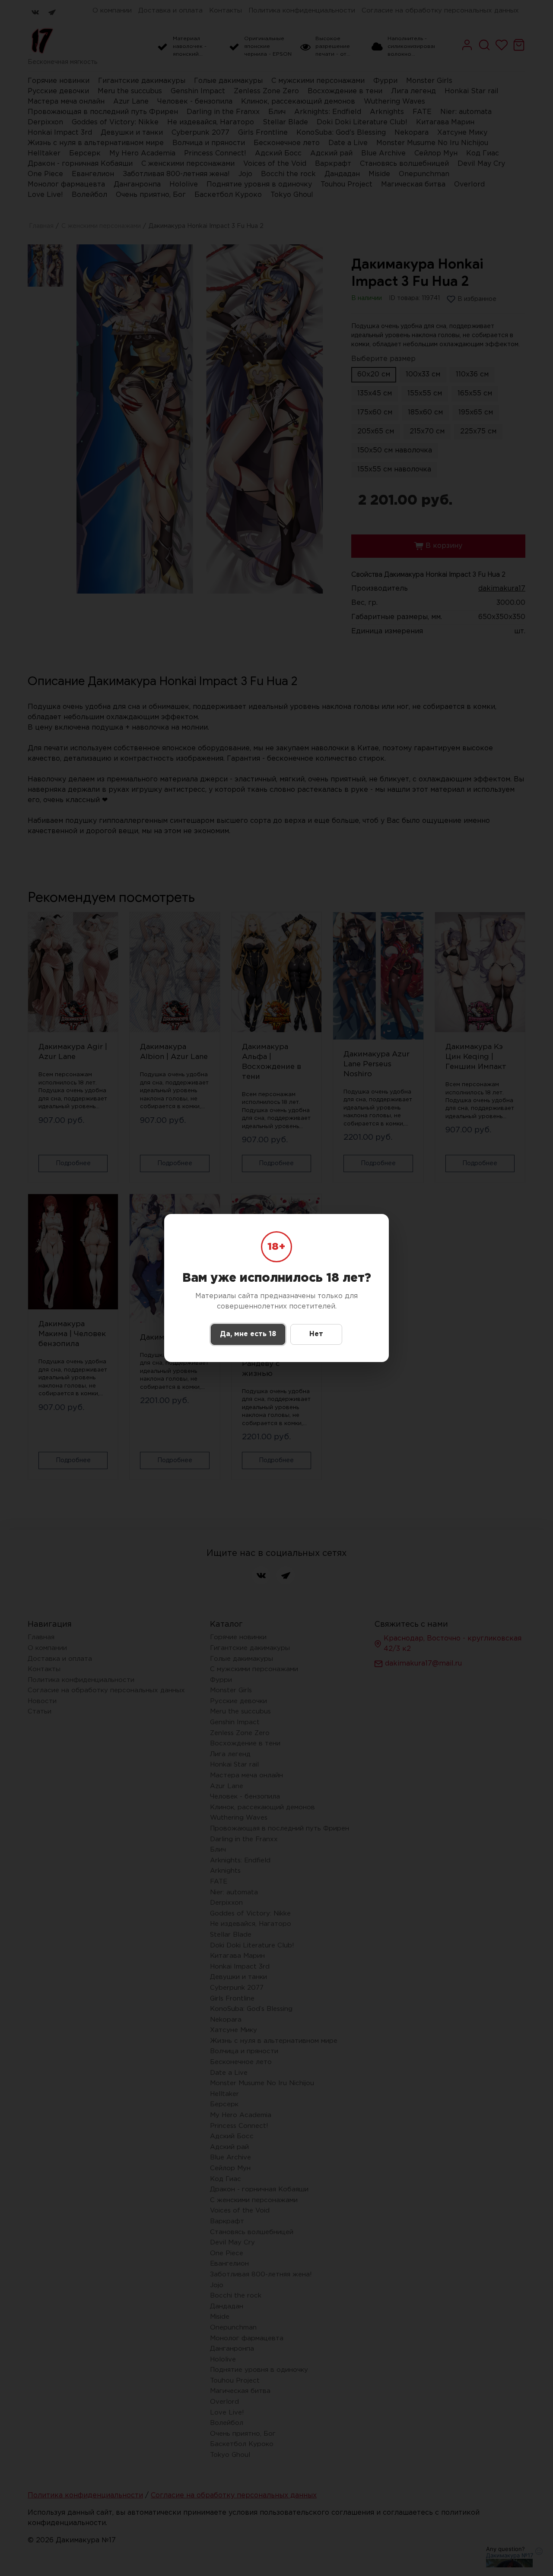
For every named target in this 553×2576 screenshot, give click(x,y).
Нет (316, 1334)
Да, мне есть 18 (248, 1334)
